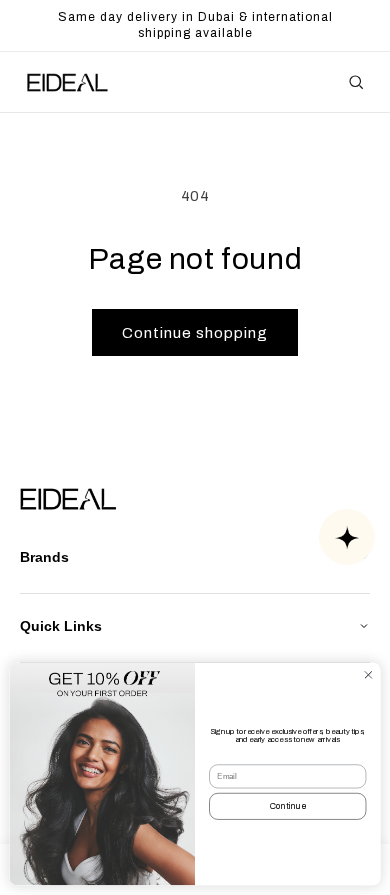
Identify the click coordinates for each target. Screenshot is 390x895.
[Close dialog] (368, 675)
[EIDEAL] (66, 82)
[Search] (356, 82)
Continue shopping (195, 333)
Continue (288, 807)
